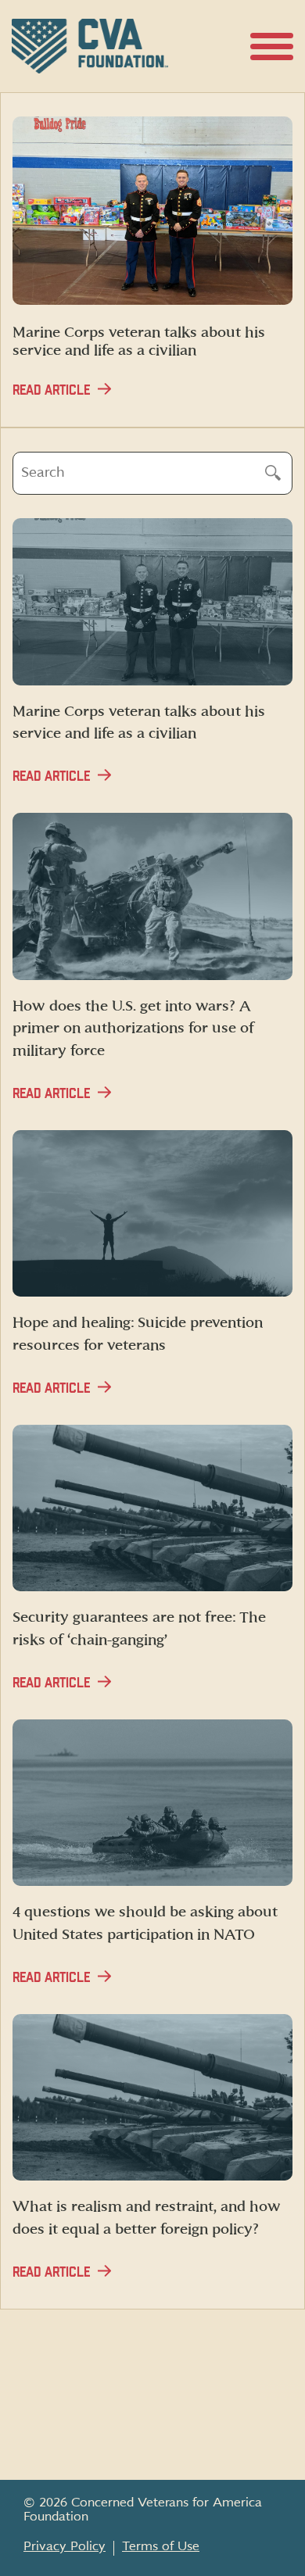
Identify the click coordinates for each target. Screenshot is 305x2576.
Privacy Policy (65, 2546)
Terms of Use (161, 2546)
